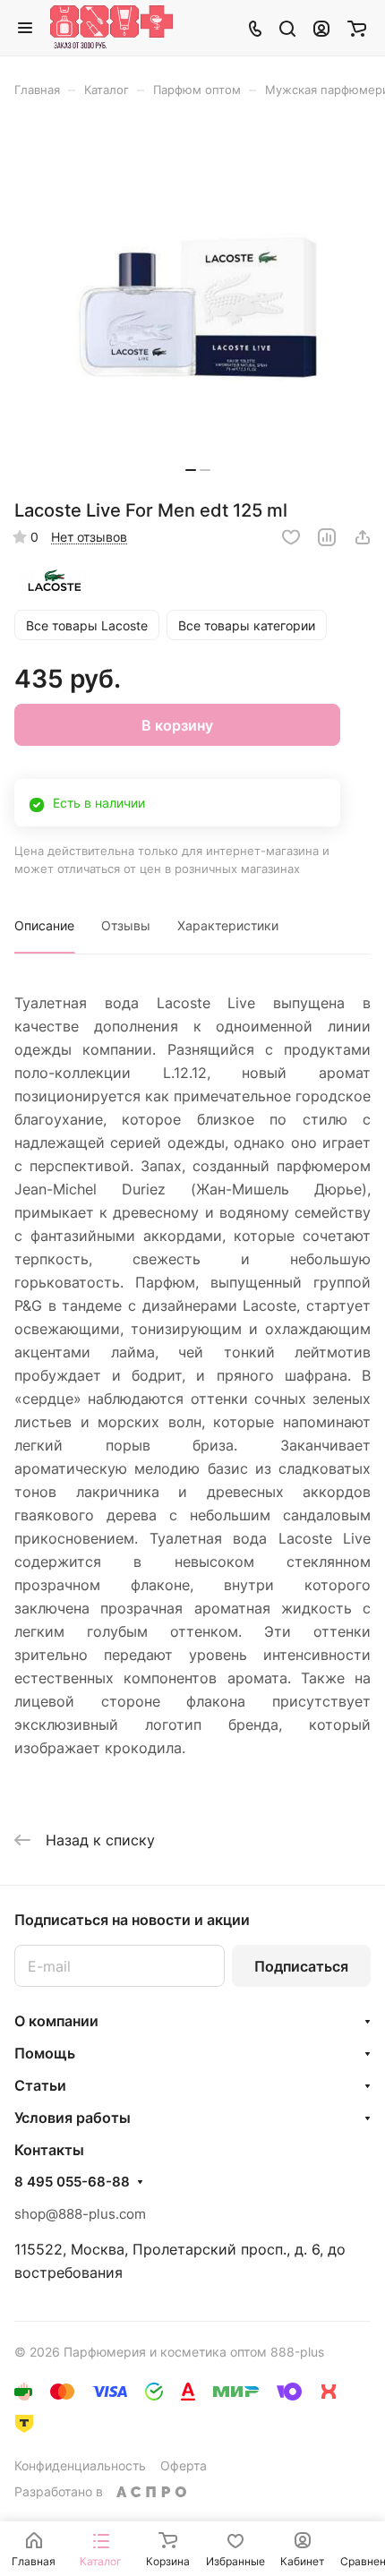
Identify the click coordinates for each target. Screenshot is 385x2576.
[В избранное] (291, 537)
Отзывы (126, 925)
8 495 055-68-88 (72, 2182)
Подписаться (301, 1966)
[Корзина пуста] (357, 28)
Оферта (184, 2465)
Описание (44, 925)
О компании (56, 2021)
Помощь (45, 2053)
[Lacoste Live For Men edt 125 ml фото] (198, 304)
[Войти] (321, 28)
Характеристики (228, 925)
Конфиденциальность (80, 2465)
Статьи (40, 2085)
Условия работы (73, 2118)
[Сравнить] (327, 537)
